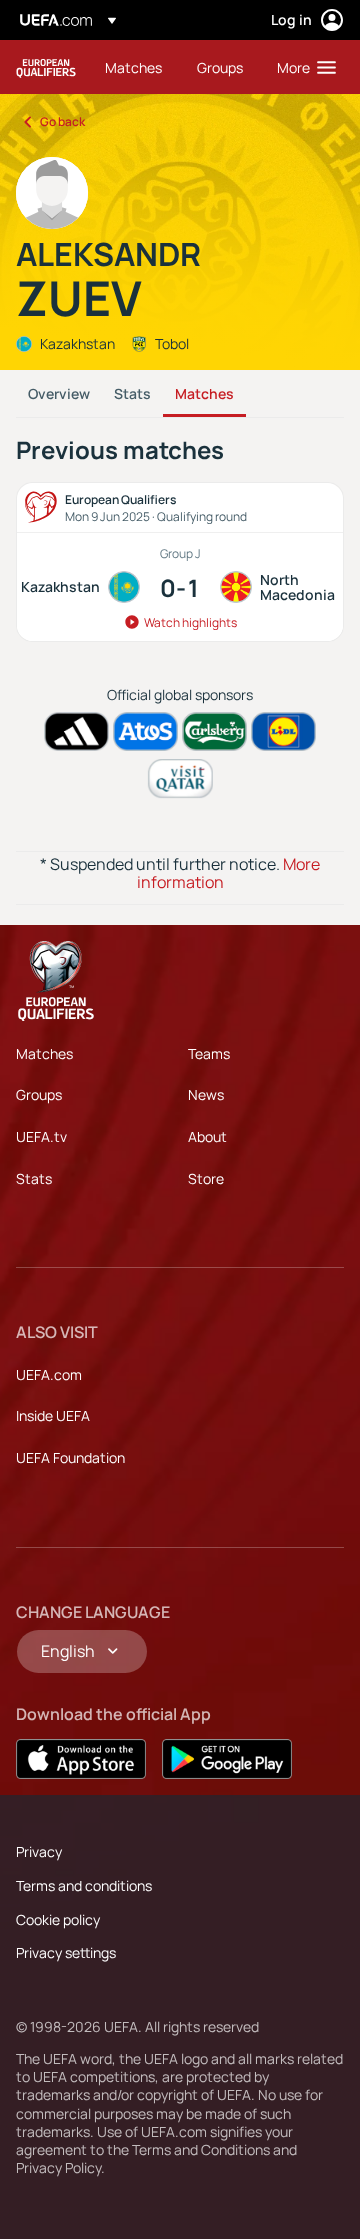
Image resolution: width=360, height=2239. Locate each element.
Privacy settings (66, 1952)
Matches (204, 393)
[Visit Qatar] (180, 778)
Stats (132, 393)
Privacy (39, 1851)
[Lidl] (283, 731)
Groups (39, 1094)
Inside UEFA (53, 1415)
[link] (133, 67)
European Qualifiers (46, 67)
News (206, 1094)
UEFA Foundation (70, 1457)
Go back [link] (62, 121)
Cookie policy (58, 1919)
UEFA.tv (41, 1136)
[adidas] (76, 731)
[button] (302, 67)
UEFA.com (49, 1374)
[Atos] (145, 731)
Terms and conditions (84, 1885)
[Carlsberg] (214, 731)
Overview (59, 393)
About (207, 1136)
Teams (209, 1053)
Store (206, 1178)
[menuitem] (134, 67)
